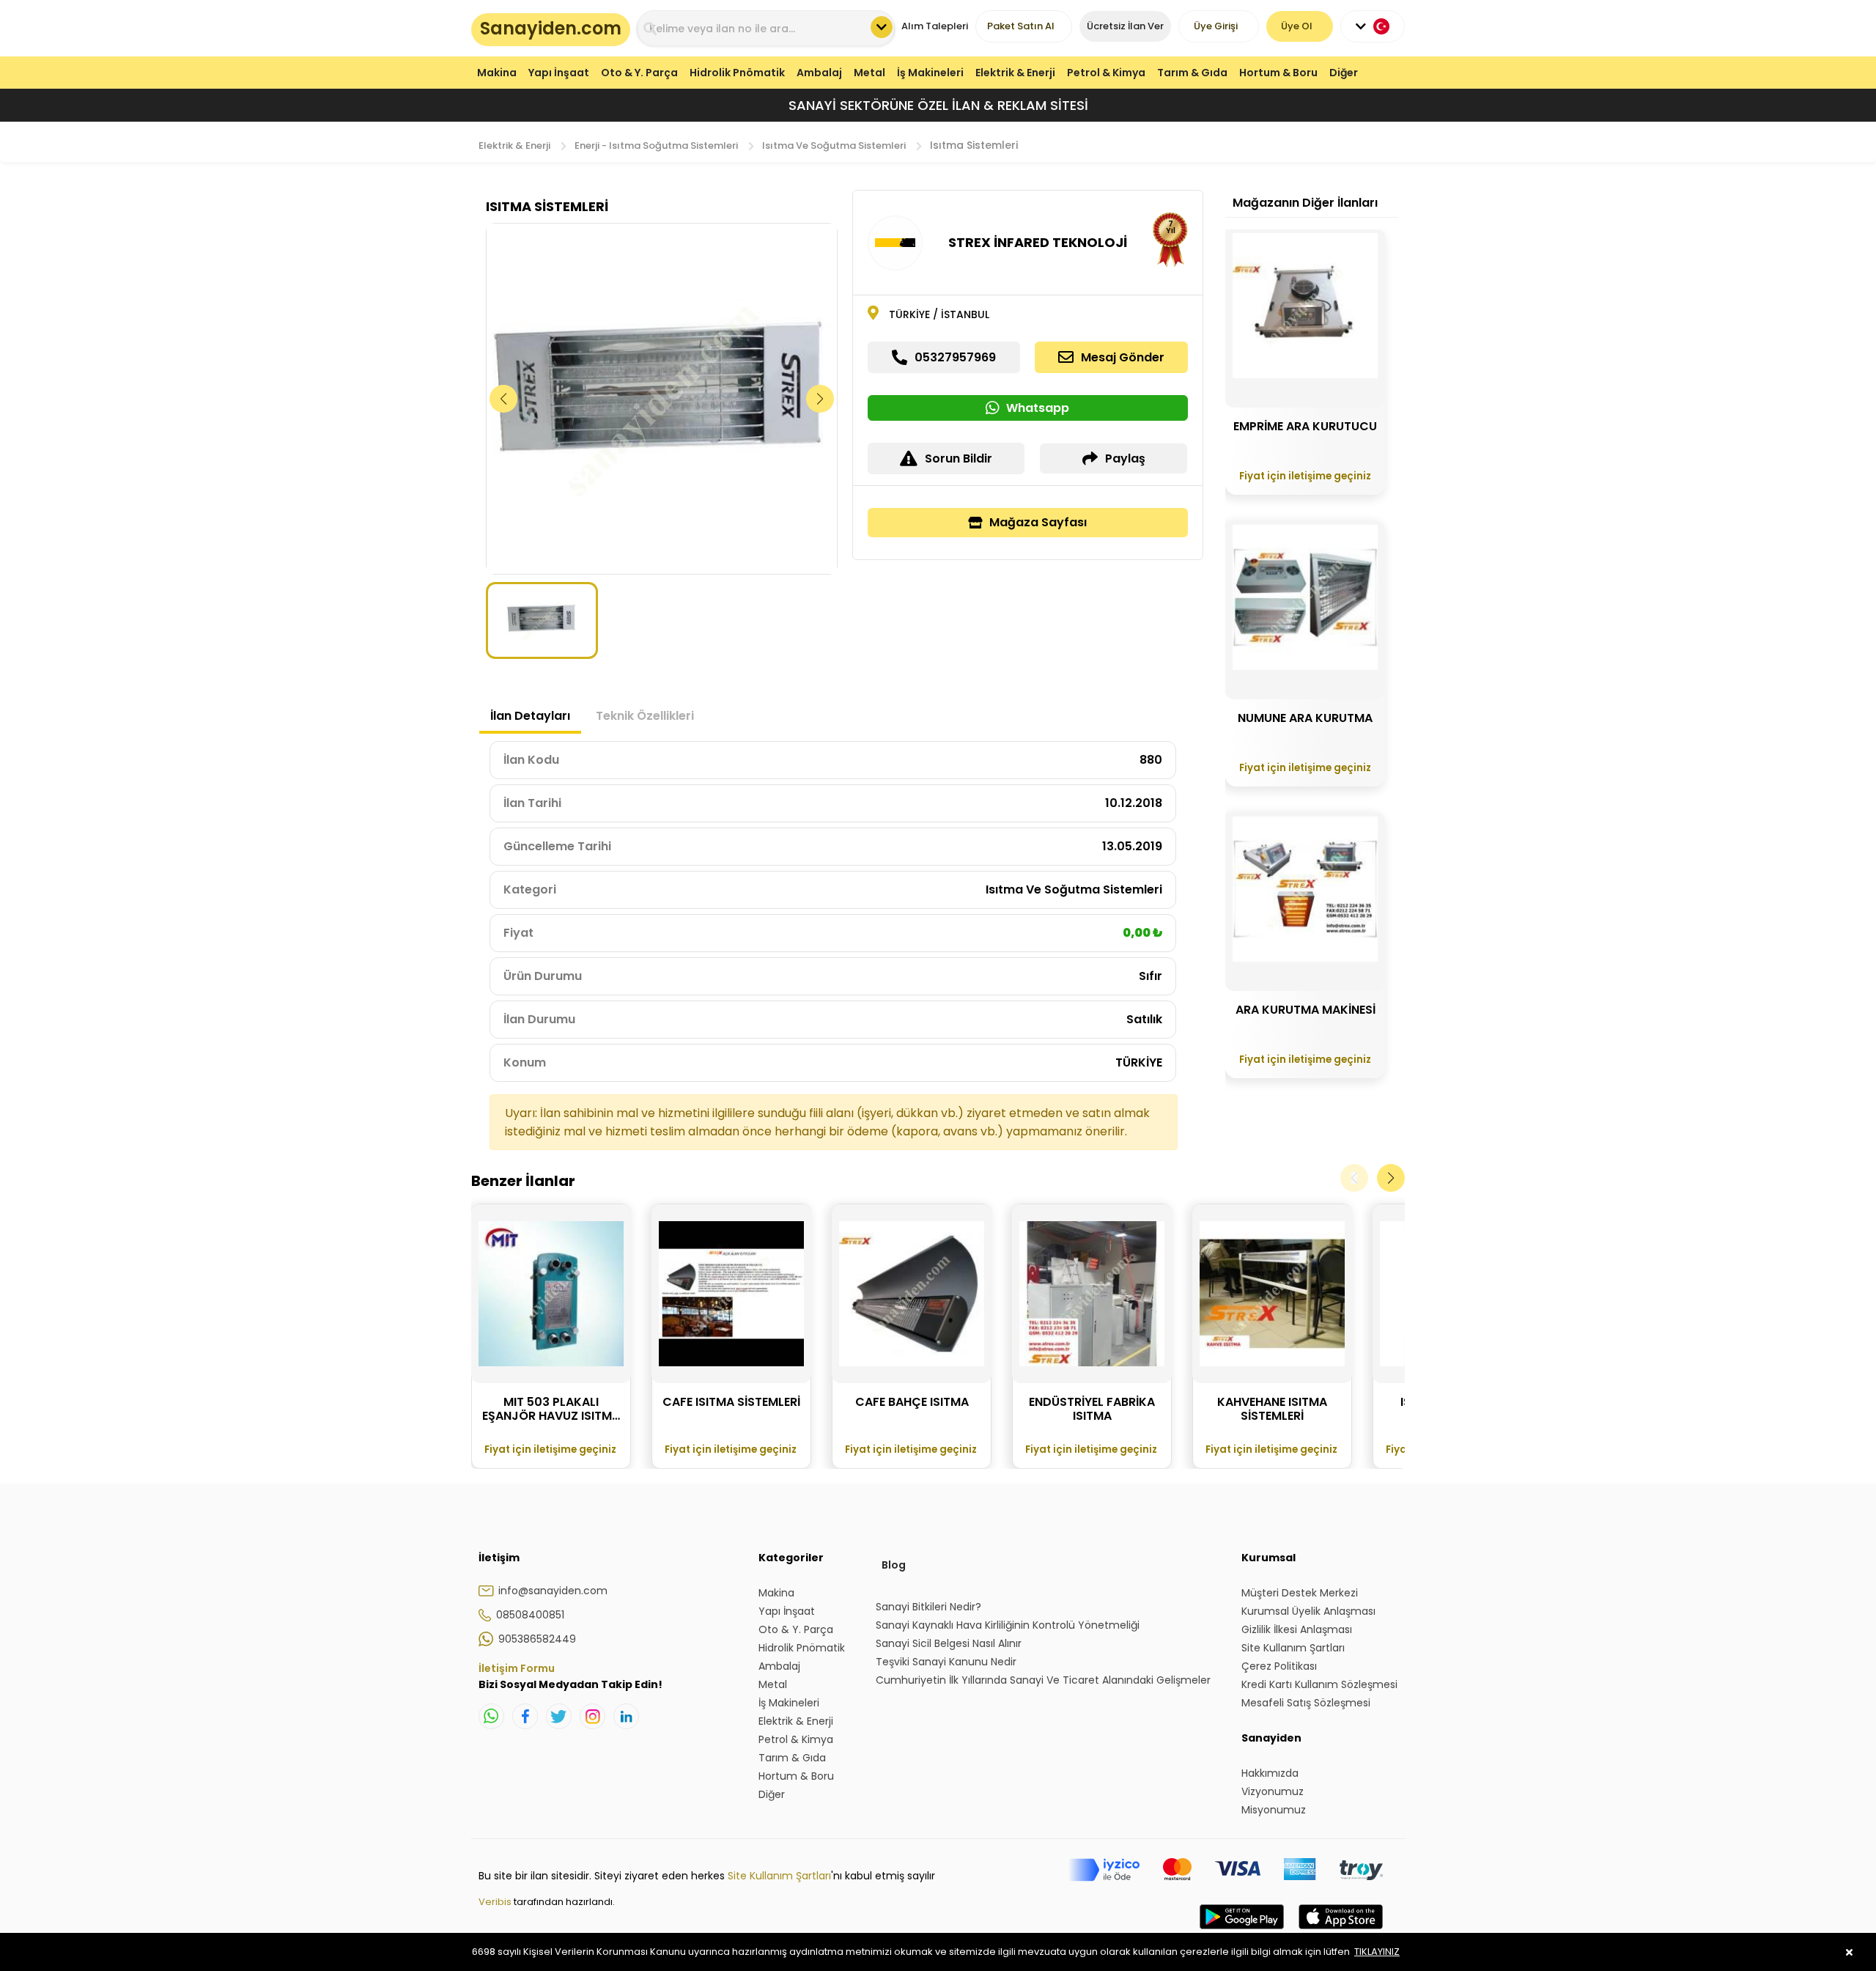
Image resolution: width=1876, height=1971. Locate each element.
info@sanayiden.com (553, 1591)
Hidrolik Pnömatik (737, 73)
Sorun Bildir (959, 458)
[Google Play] (1242, 1931)
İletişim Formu (517, 1668)
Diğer (1344, 73)
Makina (497, 73)
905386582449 (537, 1639)
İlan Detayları (530, 716)
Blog (894, 1565)
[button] (820, 399)
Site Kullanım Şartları (779, 1876)
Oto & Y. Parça (639, 73)
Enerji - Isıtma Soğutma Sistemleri (656, 145)
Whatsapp (1038, 408)
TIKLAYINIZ (1377, 1952)
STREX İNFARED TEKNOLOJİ (1038, 242)
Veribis (496, 1902)
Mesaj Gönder (1123, 357)
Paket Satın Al (1021, 26)
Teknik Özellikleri (645, 716)
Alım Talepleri (935, 26)
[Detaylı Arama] (882, 27)
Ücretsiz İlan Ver (1125, 26)
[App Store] (1341, 1931)
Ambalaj (819, 73)
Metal (869, 73)
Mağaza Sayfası (1038, 522)
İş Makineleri (930, 73)
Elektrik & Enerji (1015, 73)
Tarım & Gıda (1192, 73)
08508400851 (530, 1615)
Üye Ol (1297, 26)
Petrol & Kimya (1106, 73)
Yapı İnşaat (559, 73)
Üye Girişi (1216, 26)
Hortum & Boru (1278, 73)
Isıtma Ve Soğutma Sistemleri (834, 145)
